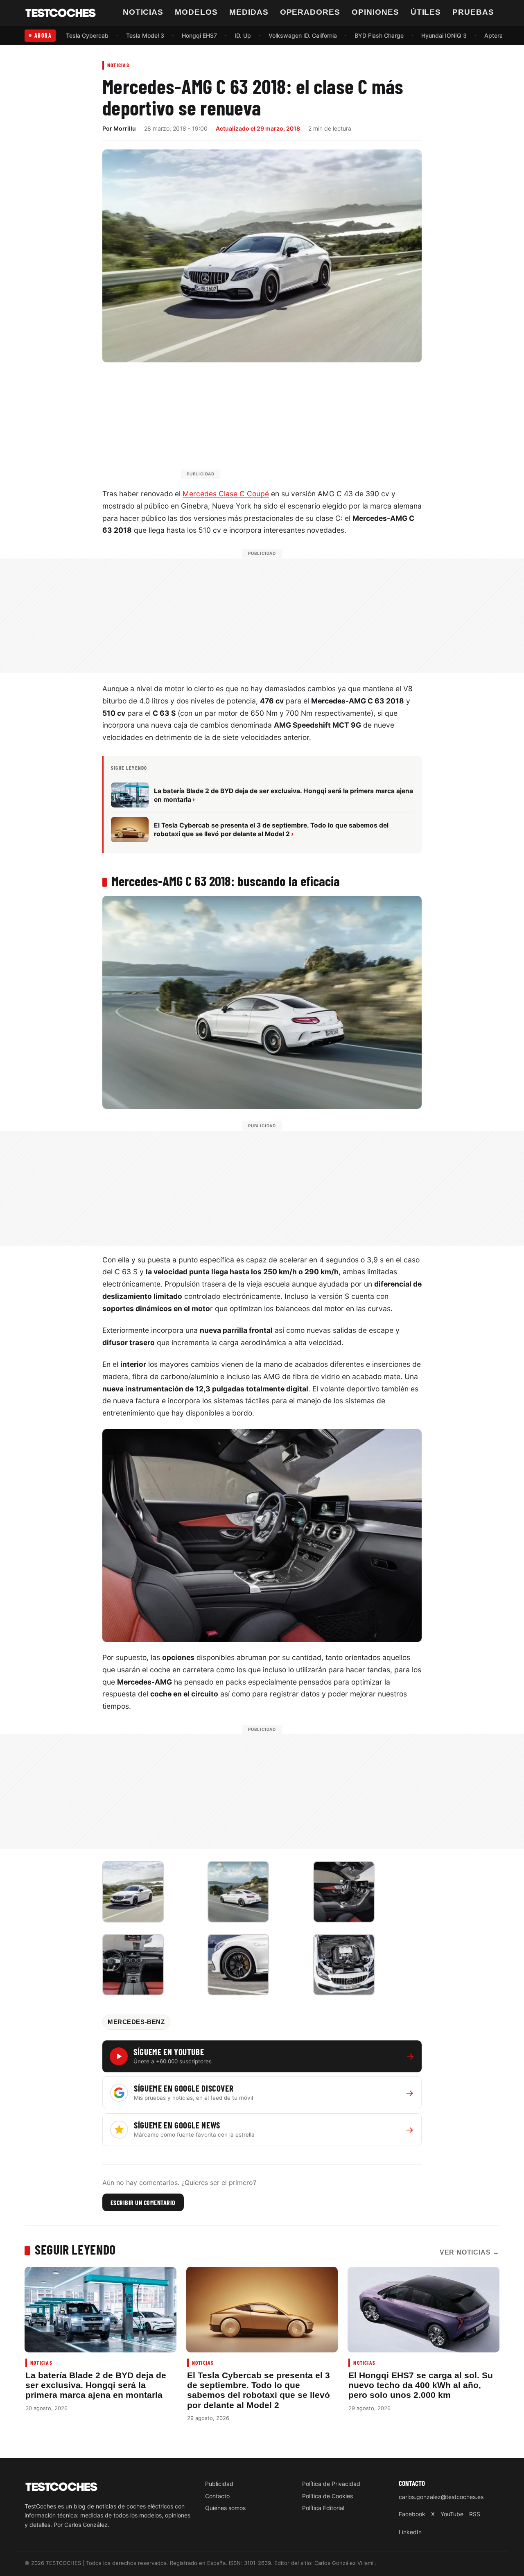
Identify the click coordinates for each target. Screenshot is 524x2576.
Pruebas (473, 12)
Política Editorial (323, 2508)
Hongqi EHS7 (199, 35)
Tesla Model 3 (145, 35)
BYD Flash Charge (379, 35)
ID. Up (243, 35)
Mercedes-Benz (136, 2022)
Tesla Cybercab (87, 35)
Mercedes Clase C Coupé (226, 494)
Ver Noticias (470, 2252)
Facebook (412, 2514)
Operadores (310, 12)
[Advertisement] (282, 424)
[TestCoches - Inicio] (61, 13)
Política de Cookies (327, 2496)
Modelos (196, 12)
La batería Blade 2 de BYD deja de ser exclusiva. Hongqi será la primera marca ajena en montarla (96, 2385)
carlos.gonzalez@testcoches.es (441, 2497)
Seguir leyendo (75, 2249)
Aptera (494, 35)
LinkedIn (410, 2532)
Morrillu (125, 128)
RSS (475, 2514)
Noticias (143, 12)
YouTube (452, 2514)
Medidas (249, 12)
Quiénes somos (225, 2508)
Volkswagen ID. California (303, 35)
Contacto (217, 2496)
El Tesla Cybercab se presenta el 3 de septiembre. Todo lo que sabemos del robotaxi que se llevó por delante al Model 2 (259, 2390)
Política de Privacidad (331, 2484)
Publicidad (219, 2484)
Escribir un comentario (143, 2202)
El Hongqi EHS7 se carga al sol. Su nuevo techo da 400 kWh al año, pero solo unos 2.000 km (421, 2385)
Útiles (426, 12)
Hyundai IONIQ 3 (444, 35)
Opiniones (375, 12)
